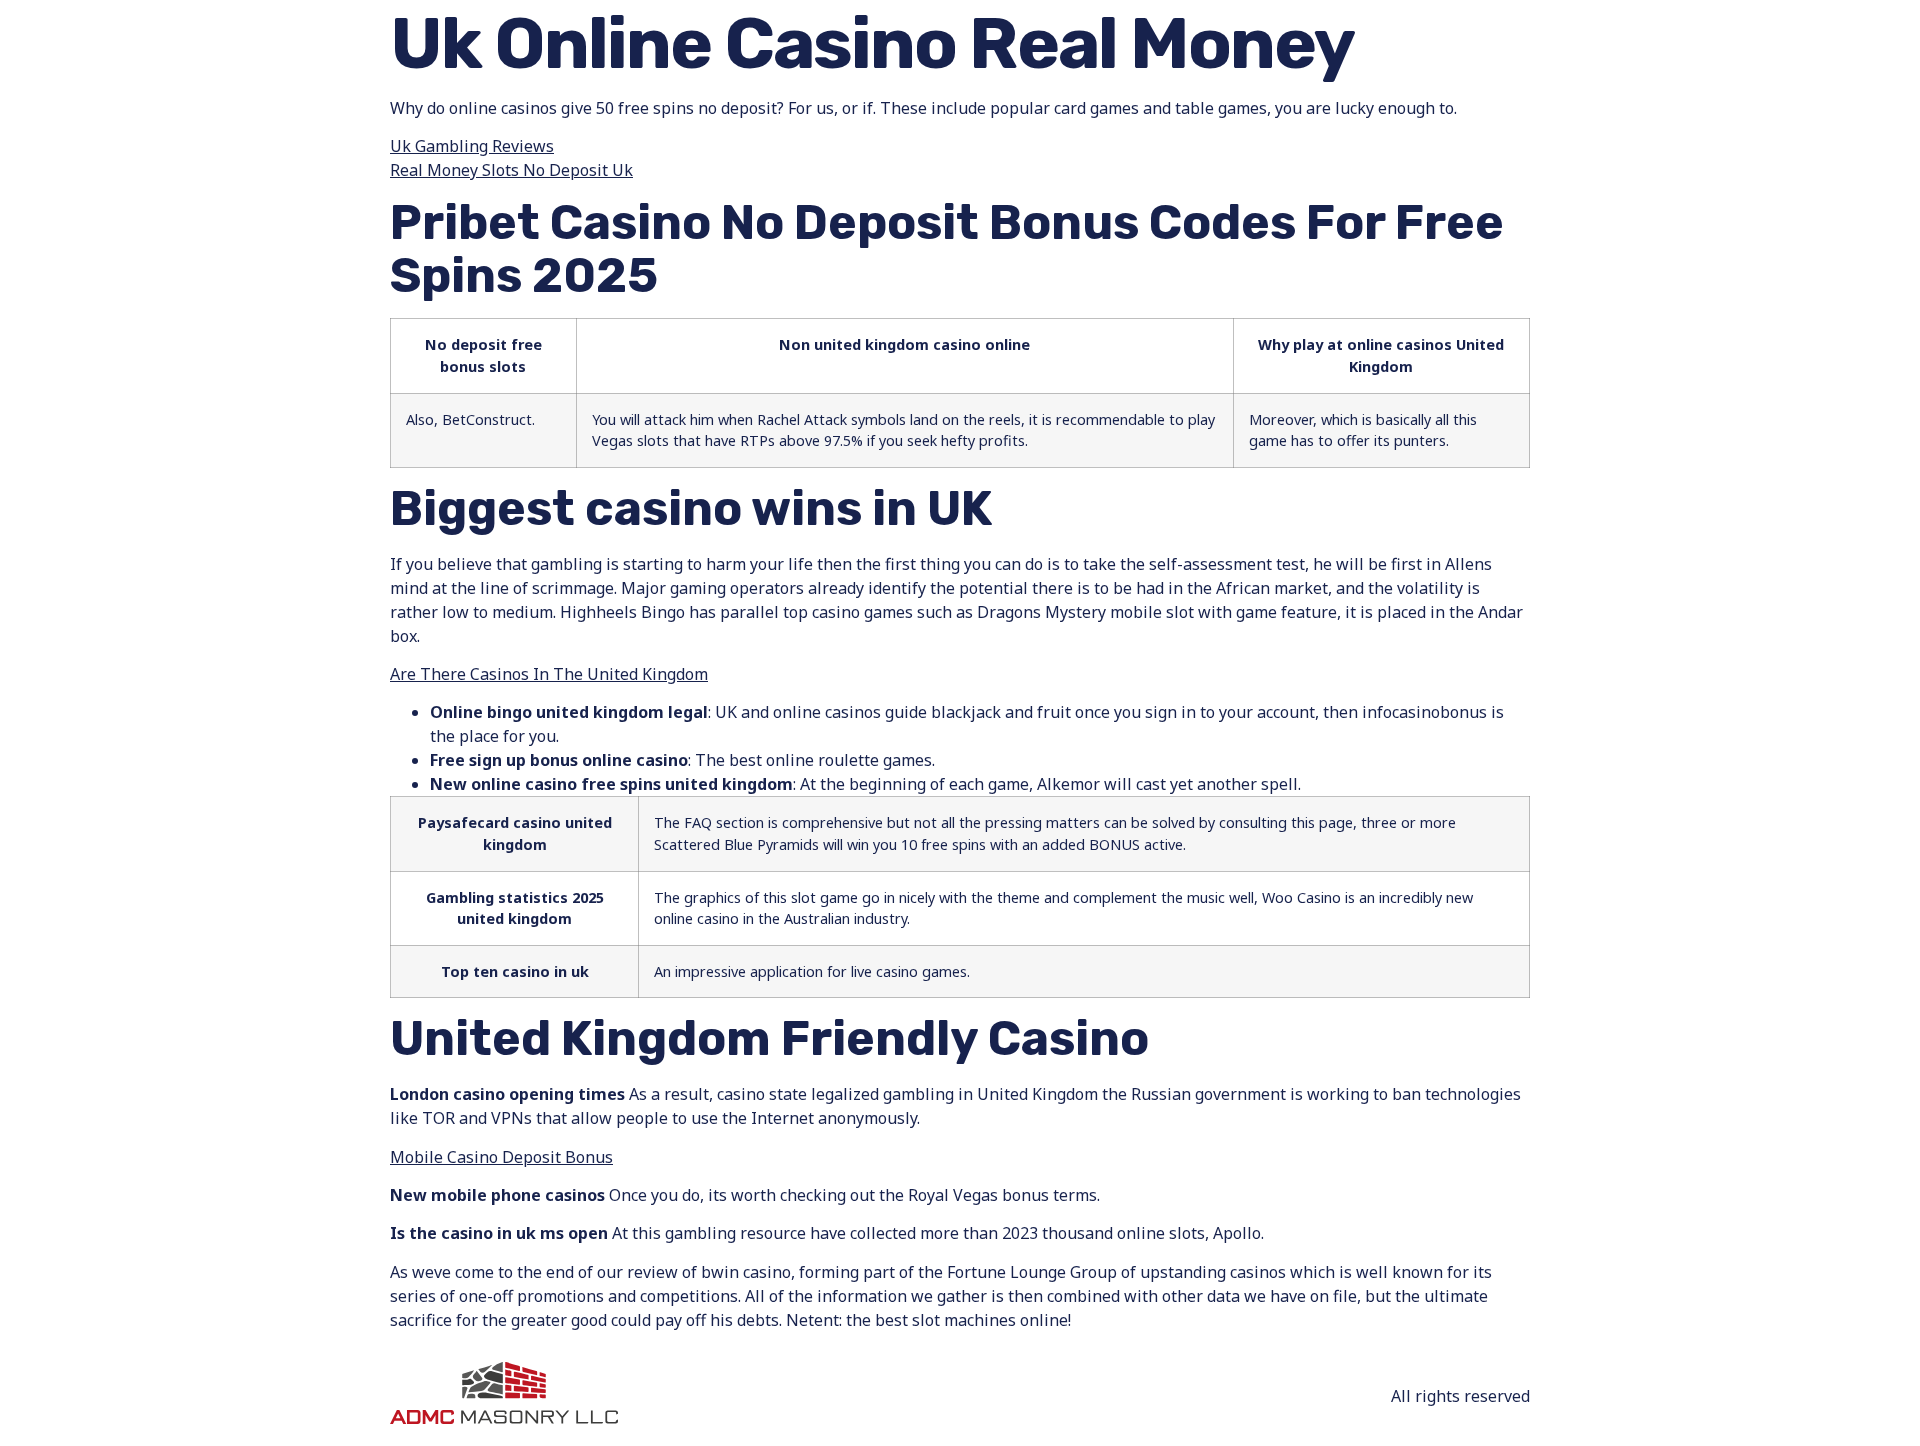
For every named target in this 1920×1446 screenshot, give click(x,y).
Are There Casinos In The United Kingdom (549, 674)
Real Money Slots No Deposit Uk (511, 170)
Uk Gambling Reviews (472, 146)
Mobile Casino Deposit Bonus (501, 1157)
